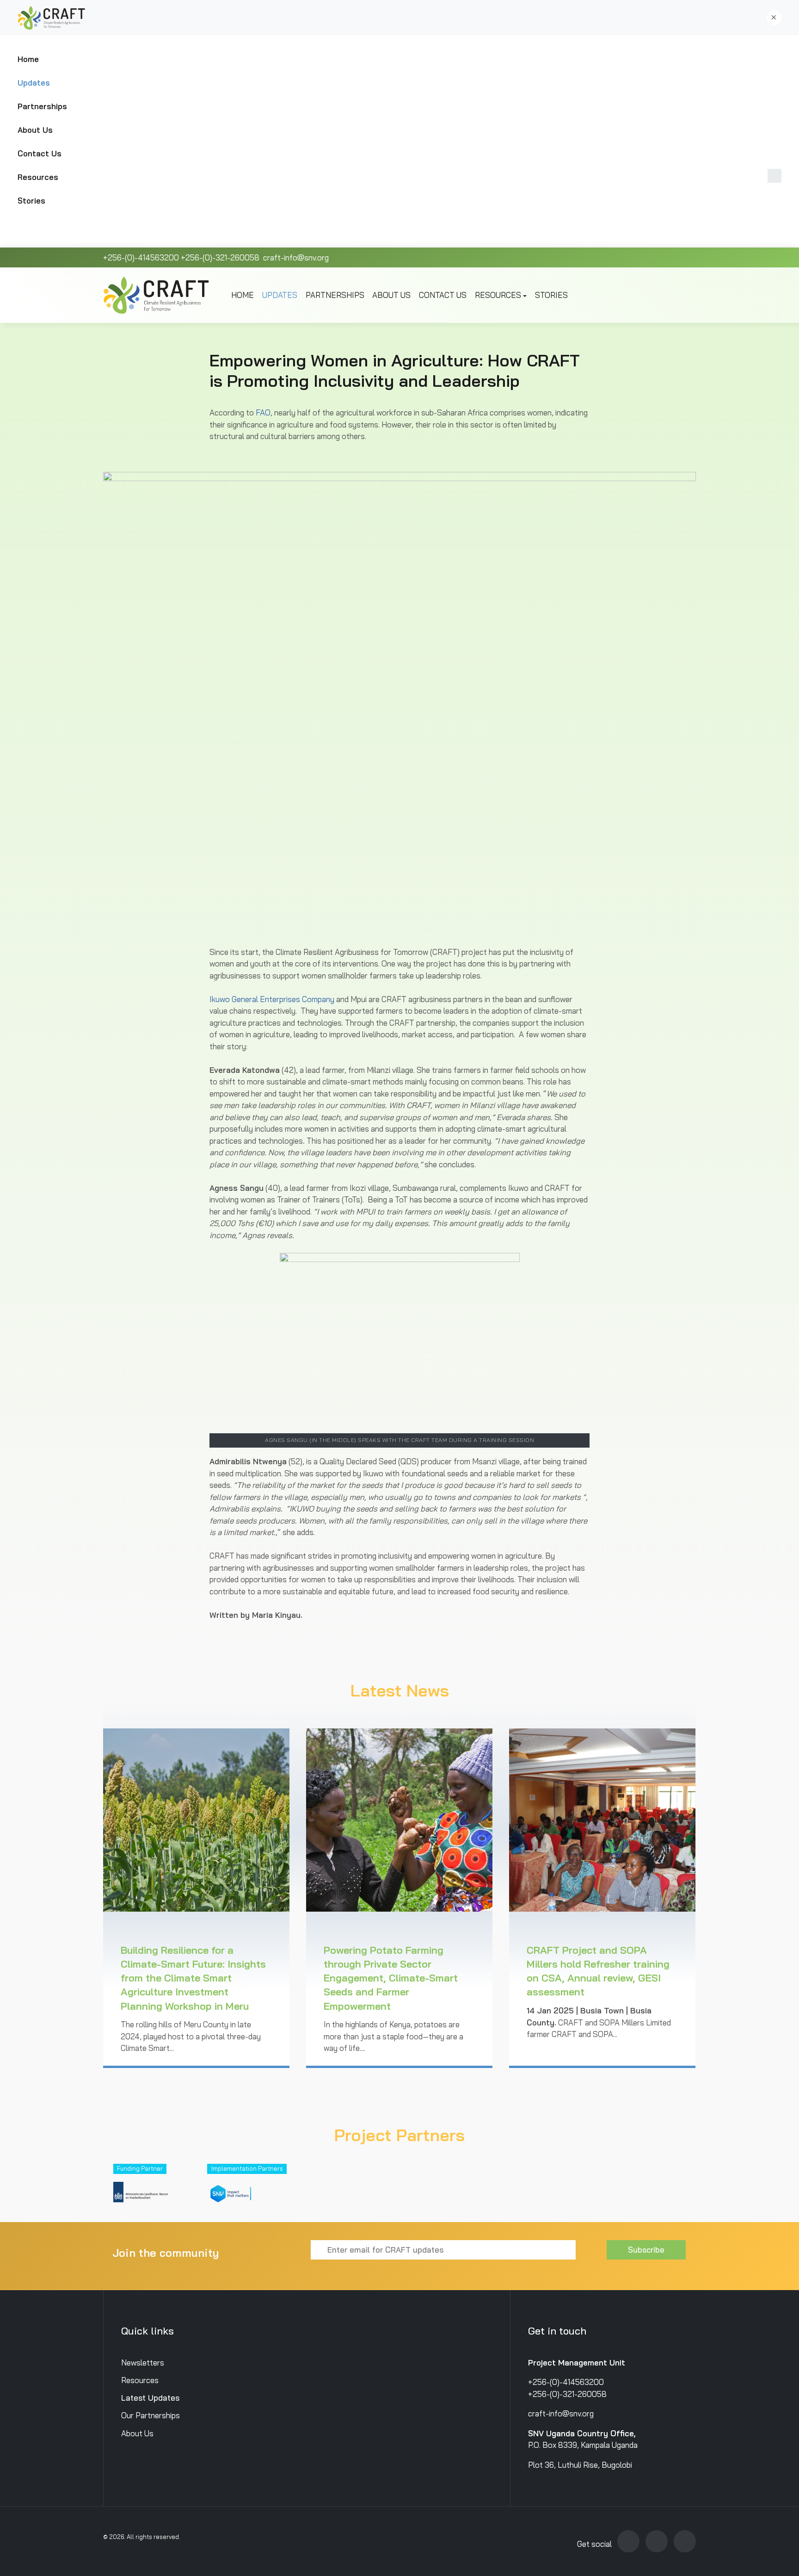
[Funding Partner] (145, 2189)
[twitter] (628, 2541)
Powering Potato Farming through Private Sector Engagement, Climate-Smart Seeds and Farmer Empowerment (391, 1978)
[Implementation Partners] (231, 2189)
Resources (140, 2380)
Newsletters (143, 2362)
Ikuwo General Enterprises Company (272, 999)
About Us (35, 130)
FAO (263, 412)
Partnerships (42, 106)
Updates (34, 83)
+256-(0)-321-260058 (220, 257)
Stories (31, 201)
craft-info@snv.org (295, 257)
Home (28, 59)
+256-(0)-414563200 (141, 257)
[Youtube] (657, 2541)
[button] (774, 18)
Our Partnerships (151, 2415)
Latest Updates (150, 2398)
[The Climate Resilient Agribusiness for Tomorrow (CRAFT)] (53, 18)
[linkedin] (685, 2541)
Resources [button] (38, 177)
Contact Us (40, 153)
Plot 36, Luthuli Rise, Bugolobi (580, 2465)
